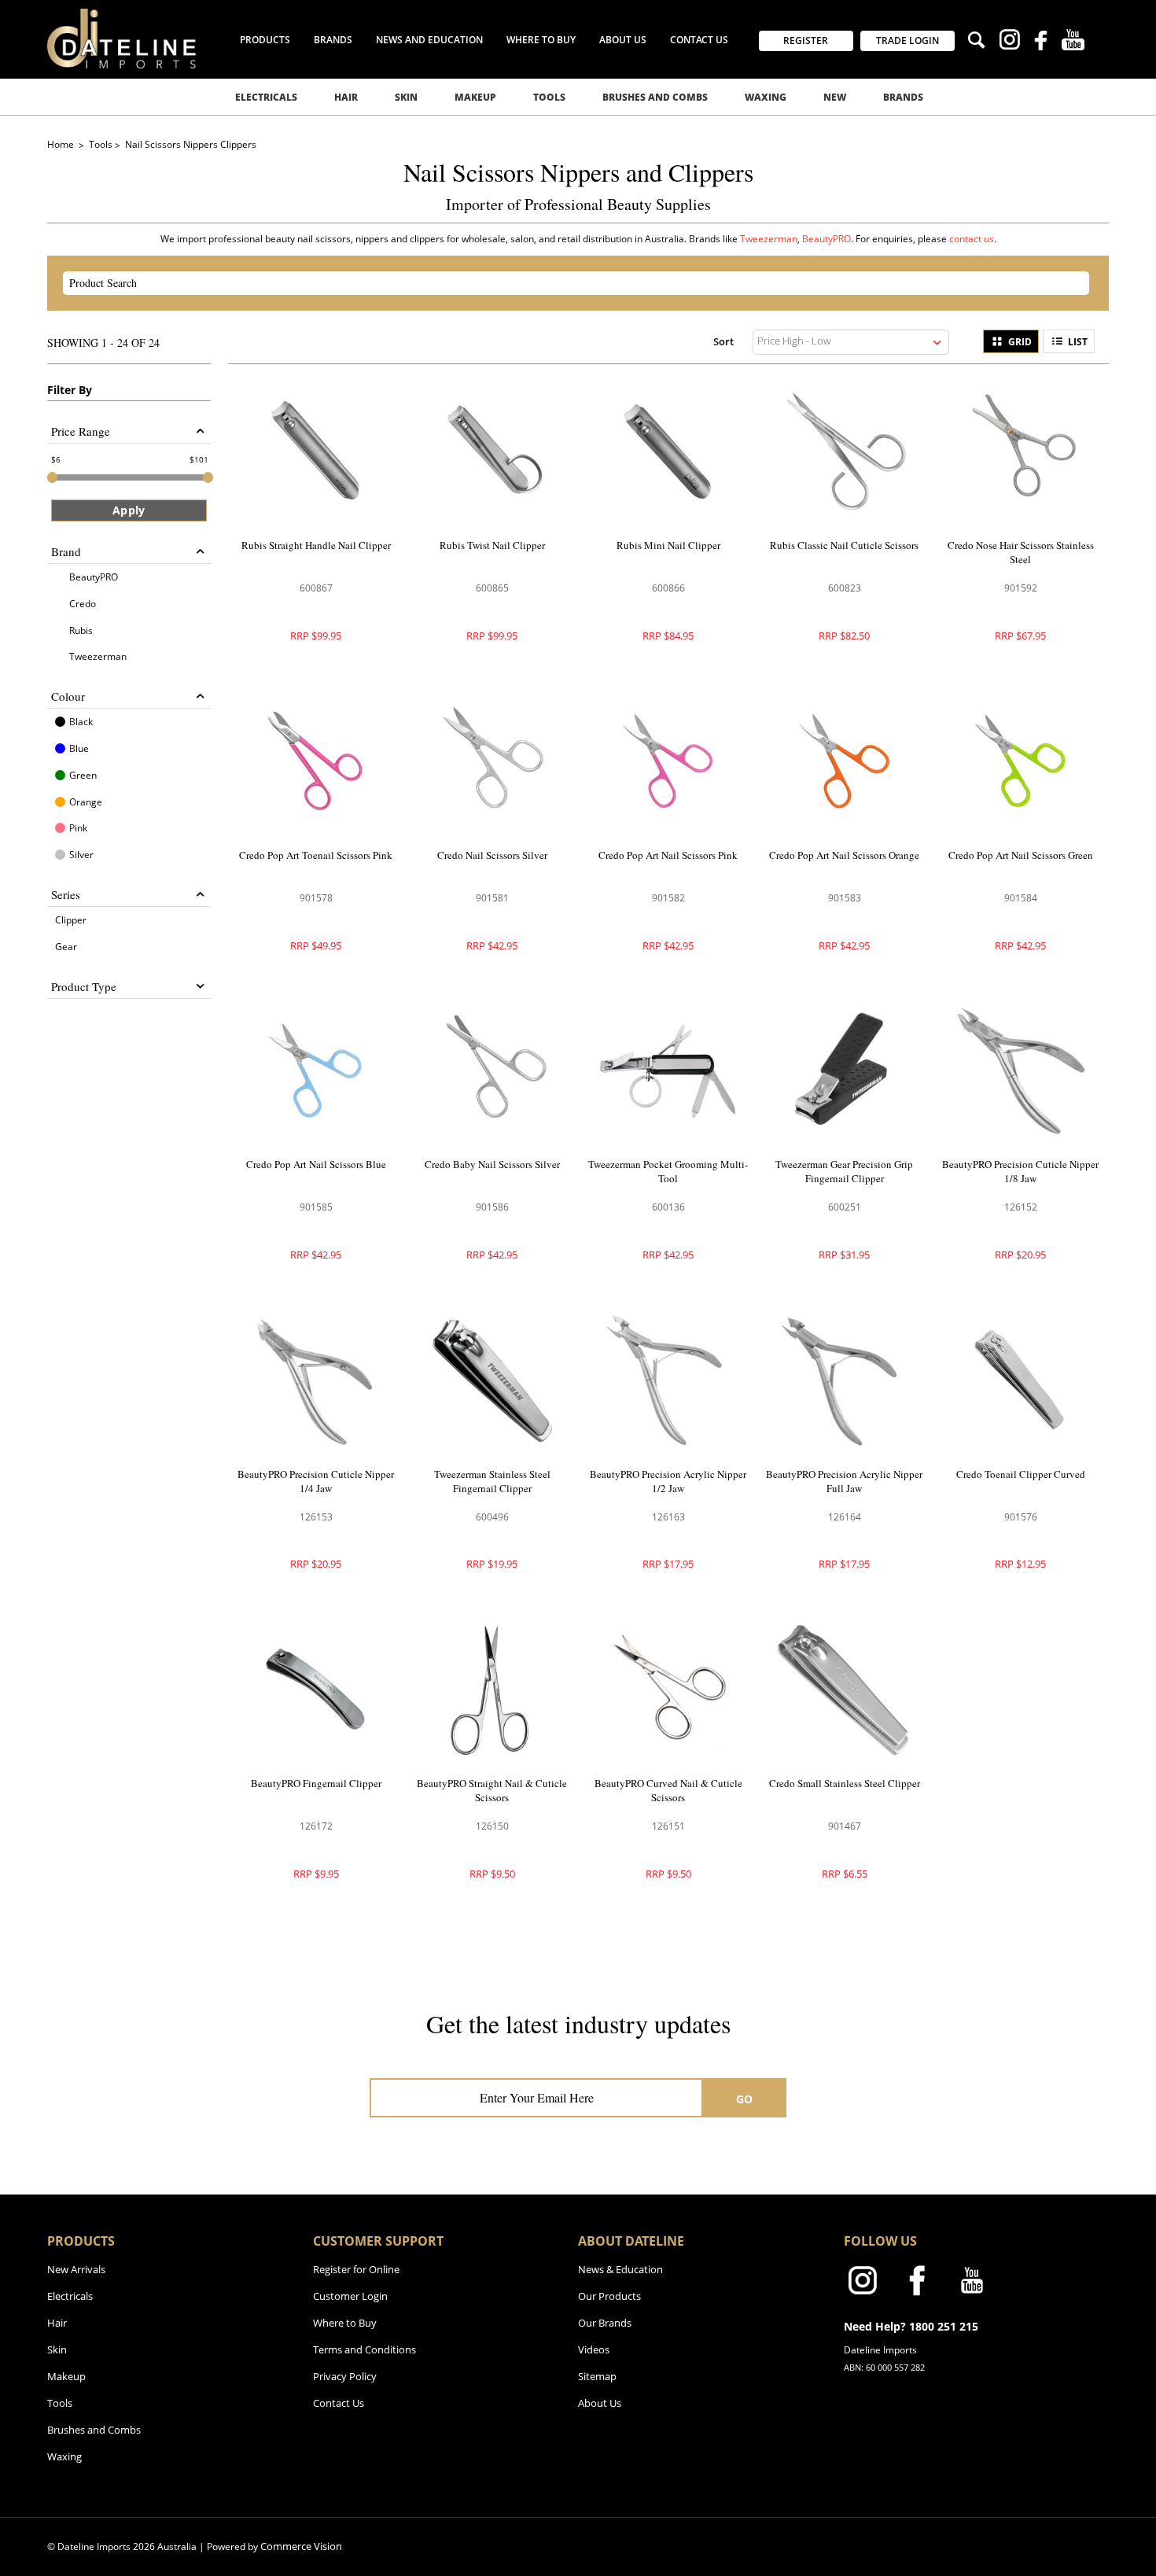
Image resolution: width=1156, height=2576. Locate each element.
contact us (972, 239)
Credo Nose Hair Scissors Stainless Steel (1021, 552)
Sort (723, 341)
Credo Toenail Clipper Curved (1021, 1474)
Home (62, 144)
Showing (103, 343)
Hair (346, 97)
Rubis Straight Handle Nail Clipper (316, 545)
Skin (406, 97)
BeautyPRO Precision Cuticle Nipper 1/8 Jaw (1020, 1171)
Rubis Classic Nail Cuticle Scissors (844, 545)
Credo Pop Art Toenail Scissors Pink (316, 855)
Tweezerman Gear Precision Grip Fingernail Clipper (844, 1171)
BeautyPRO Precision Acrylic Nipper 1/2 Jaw (668, 1481)
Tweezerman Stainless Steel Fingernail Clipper (492, 1481)
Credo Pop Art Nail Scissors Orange (844, 855)
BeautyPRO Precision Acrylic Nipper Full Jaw (844, 1481)
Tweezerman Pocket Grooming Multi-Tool (668, 1171)
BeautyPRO (827, 239)
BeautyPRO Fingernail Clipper (316, 1783)
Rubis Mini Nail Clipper (668, 545)
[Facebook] (1041, 42)
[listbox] (851, 342)
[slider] (52, 477)
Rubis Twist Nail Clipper (492, 545)
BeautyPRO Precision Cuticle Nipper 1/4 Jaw (316, 1481)
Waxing (766, 97)
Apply (129, 510)
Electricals (266, 97)
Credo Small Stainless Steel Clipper (845, 1783)
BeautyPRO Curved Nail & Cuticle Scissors (668, 1790)
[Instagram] (1009, 42)
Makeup (475, 97)
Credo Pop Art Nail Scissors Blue (316, 1164)
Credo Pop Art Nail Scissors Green (1021, 855)
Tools (549, 97)
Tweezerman (769, 239)
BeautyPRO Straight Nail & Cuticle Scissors (492, 1790)
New (835, 97)
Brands (903, 97)
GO (745, 2099)
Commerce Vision (301, 2546)
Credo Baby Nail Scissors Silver (492, 1164)
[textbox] (562, 283)
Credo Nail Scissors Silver (492, 855)
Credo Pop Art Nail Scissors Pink (668, 855)
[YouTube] (1073, 42)
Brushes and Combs (655, 97)
